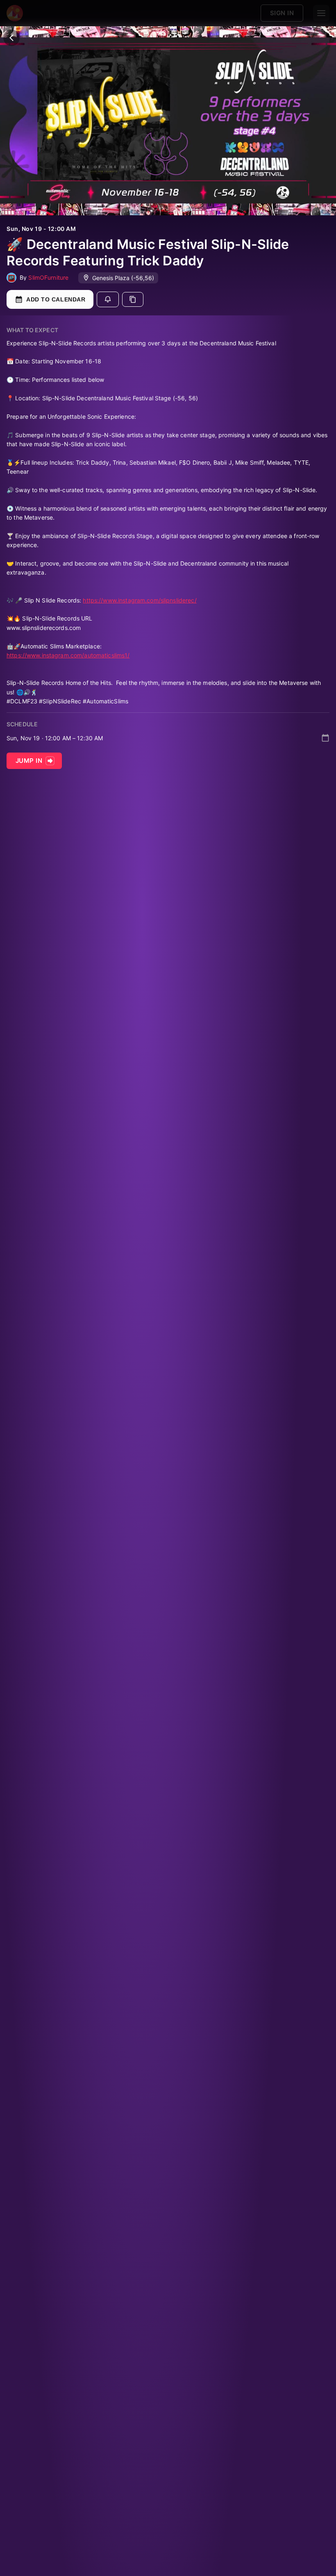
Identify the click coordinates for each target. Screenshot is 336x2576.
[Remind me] (108, 299)
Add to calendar (56, 299)
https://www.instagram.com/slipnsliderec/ (140, 600)
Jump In (29, 761)
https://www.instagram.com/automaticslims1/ (68, 655)
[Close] (11, 38)
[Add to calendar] (325, 738)
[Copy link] (133, 299)
